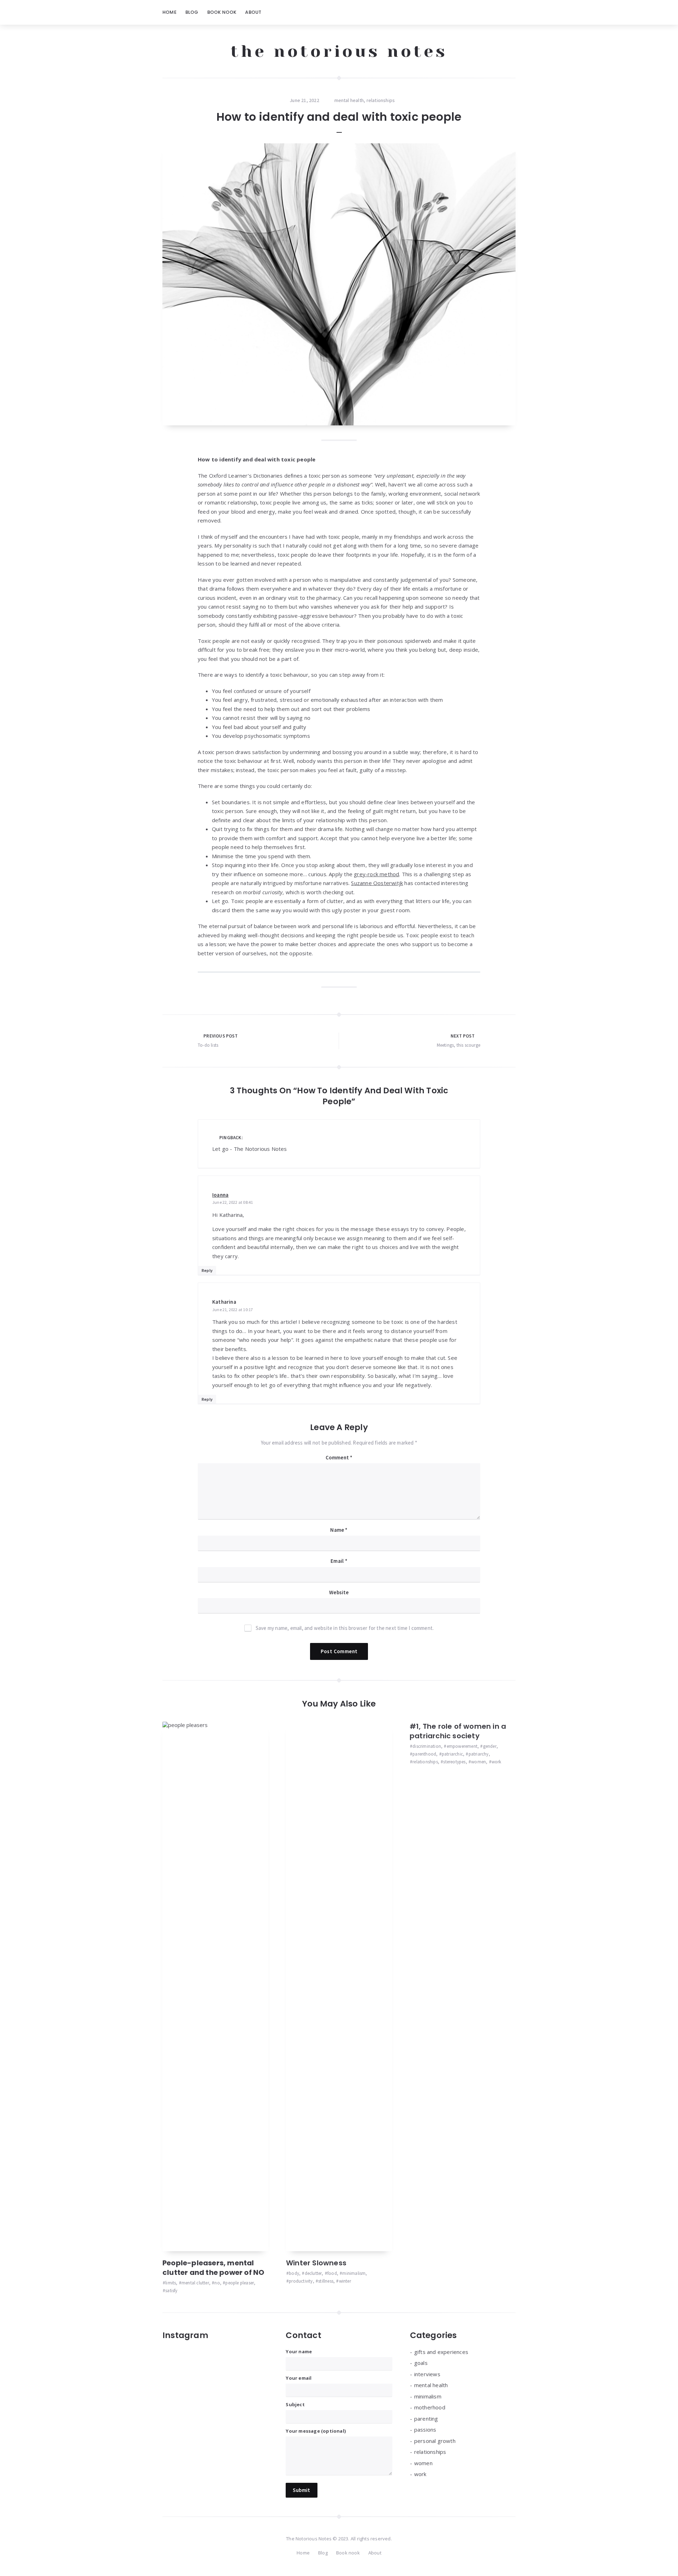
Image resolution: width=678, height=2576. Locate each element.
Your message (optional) (316, 2431)
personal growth (435, 2441)
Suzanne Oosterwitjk (377, 883)
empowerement (462, 1746)
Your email (299, 2378)
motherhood (430, 2407)
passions (425, 2429)
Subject (295, 2404)
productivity (301, 2281)
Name (339, 1530)
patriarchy (478, 1754)
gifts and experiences (441, 2352)
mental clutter (195, 2283)
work (496, 1762)
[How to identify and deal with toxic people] (339, 285)
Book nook (222, 12)
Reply (207, 1270)
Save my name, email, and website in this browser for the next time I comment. (345, 1628)
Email (339, 1561)
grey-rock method (376, 874)
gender (490, 1746)
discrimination (427, 1746)
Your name (299, 2351)
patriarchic (452, 1754)
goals (421, 2363)
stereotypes (454, 1762)
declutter (313, 2273)
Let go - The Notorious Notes (250, 1149)
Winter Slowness (316, 2263)
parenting (426, 2419)
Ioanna (220, 1195)
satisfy (171, 2291)
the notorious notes (339, 51)
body (294, 2273)
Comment (339, 1457)
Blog (192, 12)
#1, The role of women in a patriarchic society (458, 1731)
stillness (326, 2281)
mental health (349, 100)
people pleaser (240, 2283)
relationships (381, 100)
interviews (427, 2374)
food (332, 2273)
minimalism (354, 2273)
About (253, 12)
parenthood (424, 1754)
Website (339, 1592)
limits (171, 2283)
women (478, 1762)
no (217, 2283)
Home (169, 12)
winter (345, 2281)
